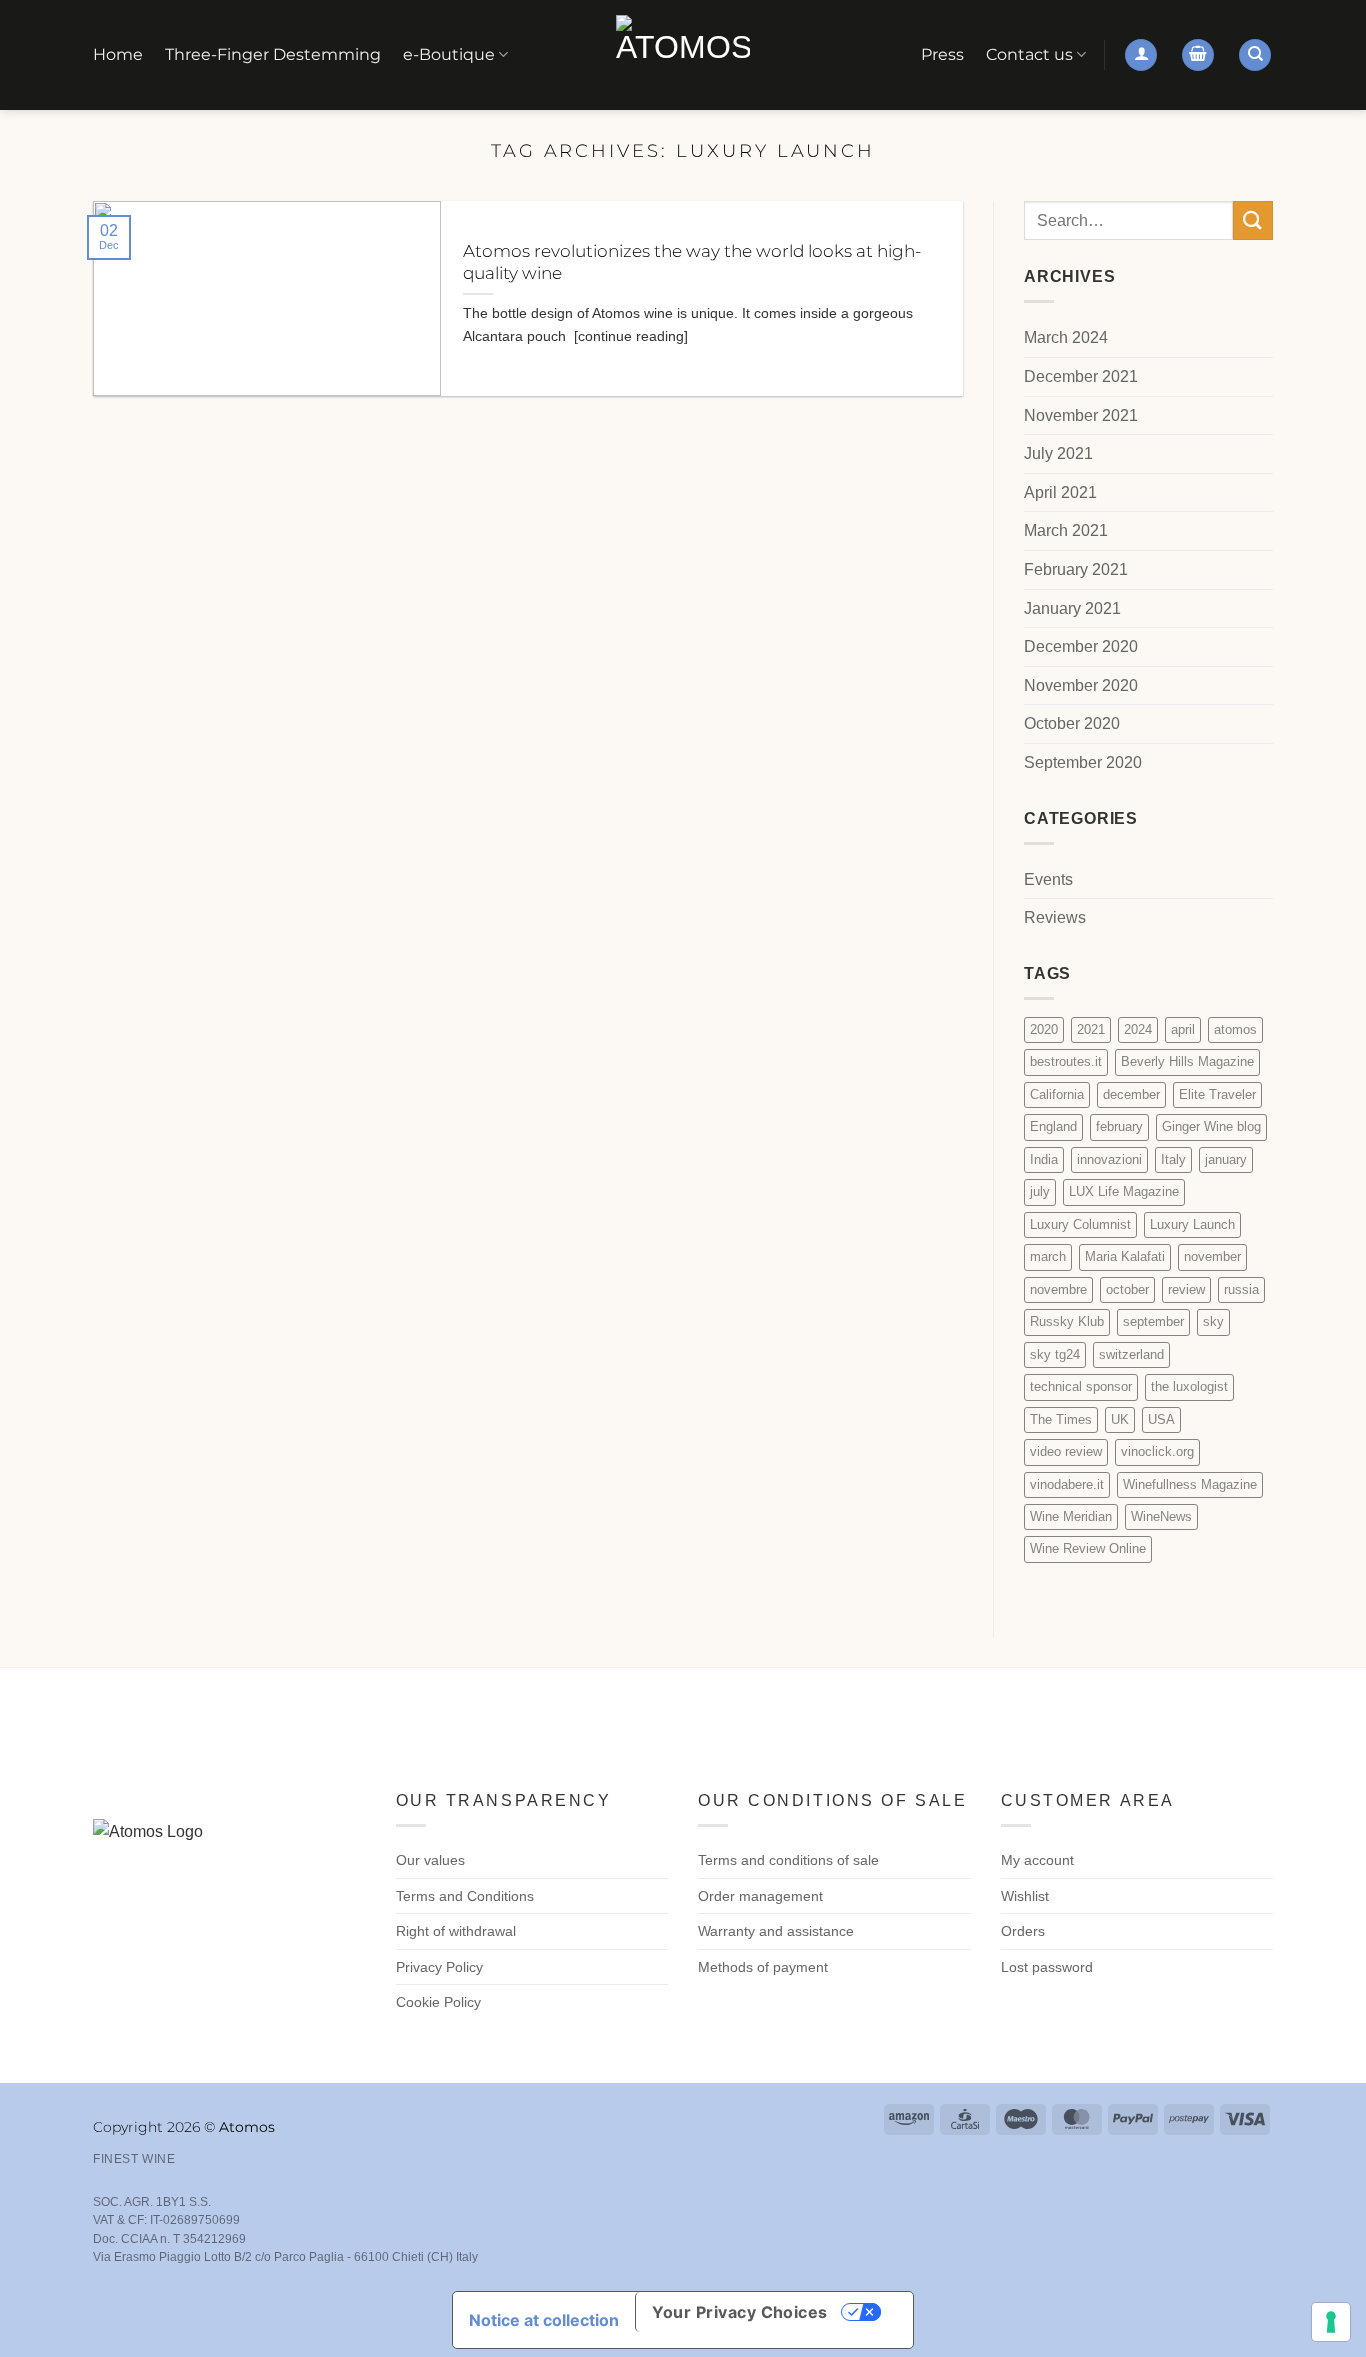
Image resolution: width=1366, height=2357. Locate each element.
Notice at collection (544, 2320)
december (1131, 1094)
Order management (760, 1896)
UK (1120, 1419)
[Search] (1255, 55)
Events (1048, 879)
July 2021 (1058, 453)
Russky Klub (1067, 1321)
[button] (1141, 55)
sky (1213, 1321)
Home (118, 54)
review (1186, 1289)
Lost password (1047, 1967)
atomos (1235, 1029)
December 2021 (1081, 376)
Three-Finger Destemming (273, 54)
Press (942, 54)
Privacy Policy (439, 1967)
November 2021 (1081, 415)
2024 (1138, 1029)
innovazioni (1109, 1159)
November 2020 (1081, 685)
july (1040, 1192)
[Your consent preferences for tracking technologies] (1331, 2322)
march (1048, 1257)
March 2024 (1066, 338)
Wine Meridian (1071, 1516)
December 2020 (1081, 646)
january (1226, 1159)
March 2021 (1066, 531)
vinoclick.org (1157, 1451)
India (1044, 1159)
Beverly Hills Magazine (1187, 1062)
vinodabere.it (1067, 1484)
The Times (1061, 1419)
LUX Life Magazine (1124, 1192)
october (1127, 1289)
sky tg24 (1055, 1354)
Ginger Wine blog (1211, 1127)
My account (1037, 1860)
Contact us (1029, 54)
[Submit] (1253, 220)
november (1212, 1257)
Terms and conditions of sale (788, 1860)
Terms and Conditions (465, 1896)
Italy (1173, 1159)
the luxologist (1189, 1386)
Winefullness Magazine (1190, 1484)
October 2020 (1072, 724)
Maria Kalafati (1125, 1257)
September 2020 (1083, 762)
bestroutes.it (1066, 1062)
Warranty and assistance (776, 1931)
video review (1066, 1451)
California (1057, 1094)
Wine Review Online (1088, 1549)
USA (1161, 1419)
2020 (1044, 1029)
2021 (1091, 1029)
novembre (1058, 1289)
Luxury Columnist (1080, 1224)
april (1183, 1029)
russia (1241, 1289)
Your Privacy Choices (740, 2312)
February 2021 (1076, 569)
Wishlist (1025, 1896)
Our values (430, 1860)
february (1119, 1127)
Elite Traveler (1217, 1094)
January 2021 (1072, 608)
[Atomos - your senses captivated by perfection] (683, 55)
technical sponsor (1081, 1386)
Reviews (1055, 918)
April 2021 (1060, 492)
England (1053, 1127)
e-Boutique (449, 54)
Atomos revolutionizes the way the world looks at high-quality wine (692, 262)
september (1153, 1321)
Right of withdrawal (456, 1931)
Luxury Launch (1192, 1224)
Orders (1023, 1931)
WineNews (1161, 1516)
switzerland (1131, 1354)
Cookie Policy (438, 2002)
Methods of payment (763, 1967)
